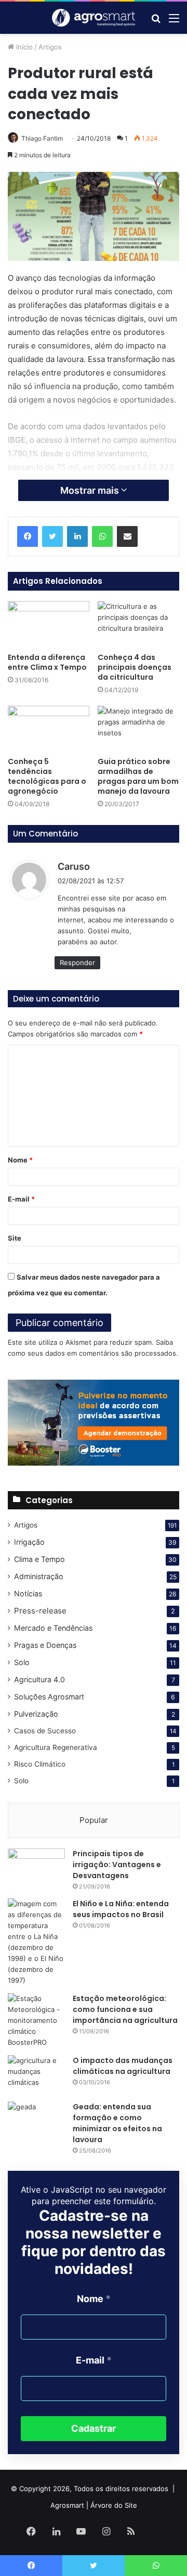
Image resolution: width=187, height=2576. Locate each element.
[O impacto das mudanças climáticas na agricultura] (36, 2075)
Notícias (28, 1593)
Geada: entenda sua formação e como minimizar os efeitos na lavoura (117, 2123)
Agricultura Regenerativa (56, 1747)
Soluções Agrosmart (49, 1697)
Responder (77, 962)
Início (23, 47)
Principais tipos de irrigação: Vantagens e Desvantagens (117, 1865)
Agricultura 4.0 (39, 1679)
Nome (20, 1160)
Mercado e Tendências (53, 1628)
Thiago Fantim (42, 138)
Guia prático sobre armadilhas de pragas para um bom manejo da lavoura (138, 776)
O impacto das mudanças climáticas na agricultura (123, 2066)
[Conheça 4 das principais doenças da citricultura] (138, 624)
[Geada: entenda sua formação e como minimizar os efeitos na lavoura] (36, 2121)
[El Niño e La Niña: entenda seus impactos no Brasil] (36, 1942)
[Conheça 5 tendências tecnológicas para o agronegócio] (49, 729)
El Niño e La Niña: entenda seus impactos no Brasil (121, 1909)
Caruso (74, 866)
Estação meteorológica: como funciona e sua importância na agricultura (125, 2009)
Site (15, 1238)
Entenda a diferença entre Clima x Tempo (47, 662)
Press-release (40, 1611)
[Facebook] (28, 536)
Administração (39, 1576)
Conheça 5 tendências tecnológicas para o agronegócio (47, 776)
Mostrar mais (91, 490)
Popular (94, 1820)
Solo (22, 1662)
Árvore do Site (114, 2505)
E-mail (21, 1199)
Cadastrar (94, 2428)
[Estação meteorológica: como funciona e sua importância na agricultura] (36, 2021)
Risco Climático (40, 1764)
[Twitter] (52, 536)
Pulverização (36, 1714)
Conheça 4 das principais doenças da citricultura (135, 667)
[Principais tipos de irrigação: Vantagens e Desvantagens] (36, 1868)
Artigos (50, 47)
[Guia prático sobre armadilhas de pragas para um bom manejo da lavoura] (138, 729)
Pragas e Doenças (45, 1645)
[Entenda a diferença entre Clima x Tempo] (49, 624)
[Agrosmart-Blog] (94, 18)
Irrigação (29, 1542)
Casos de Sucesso (45, 1731)
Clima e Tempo (39, 1559)
